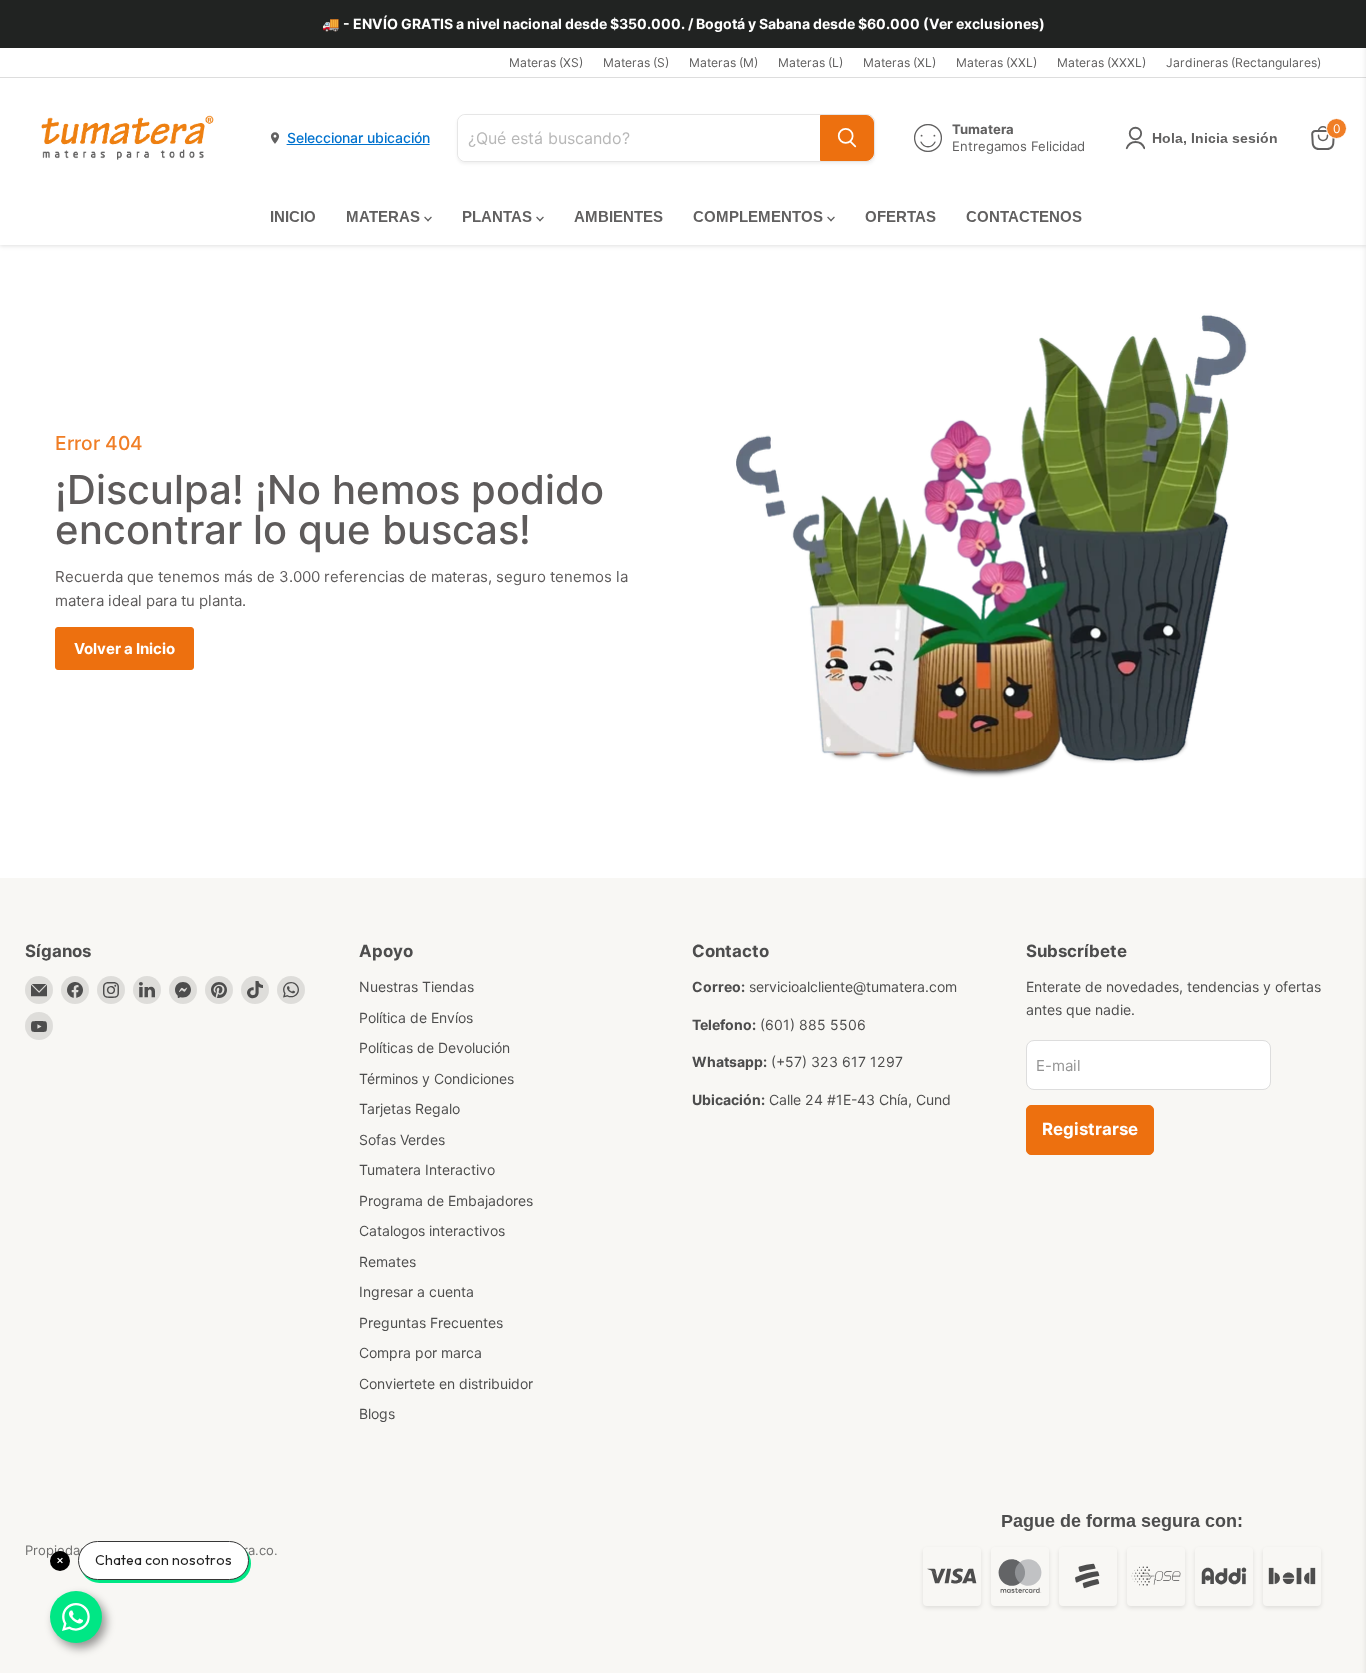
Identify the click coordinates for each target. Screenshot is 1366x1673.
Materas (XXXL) (1101, 63)
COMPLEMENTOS (760, 216)
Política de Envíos (416, 1017)
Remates (387, 1261)
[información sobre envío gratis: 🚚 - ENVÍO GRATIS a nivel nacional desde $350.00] (683, 24)
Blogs (377, 1413)
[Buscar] (847, 138)
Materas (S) (636, 63)
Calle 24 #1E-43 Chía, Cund (860, 1099)
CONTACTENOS (1024, 216)
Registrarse (1090, 1129)
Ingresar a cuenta (416, 1291)
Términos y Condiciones (436, 1078)
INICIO (293, 216)
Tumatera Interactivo (427, 1169)
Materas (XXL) (996, 63)
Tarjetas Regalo (409, 1108)
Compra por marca (420, 1352)
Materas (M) (723, 63)
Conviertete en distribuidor (446, 1383)
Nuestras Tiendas (416, 986)
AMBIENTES (618, 216)
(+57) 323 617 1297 (837, 1061)
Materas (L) (810, 63)
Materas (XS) (546, 63)
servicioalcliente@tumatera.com (853, 986)
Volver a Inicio (124, 648)
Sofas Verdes (402, 1139)
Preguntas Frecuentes (431, 1322)
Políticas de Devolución (434, 1047)
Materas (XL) (899, 63)
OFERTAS (900, 216)
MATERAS (385, 216)
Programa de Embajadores (446, 1200)
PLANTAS (499, 216)
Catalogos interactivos (432, 1230)
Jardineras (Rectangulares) (1243, 63)
